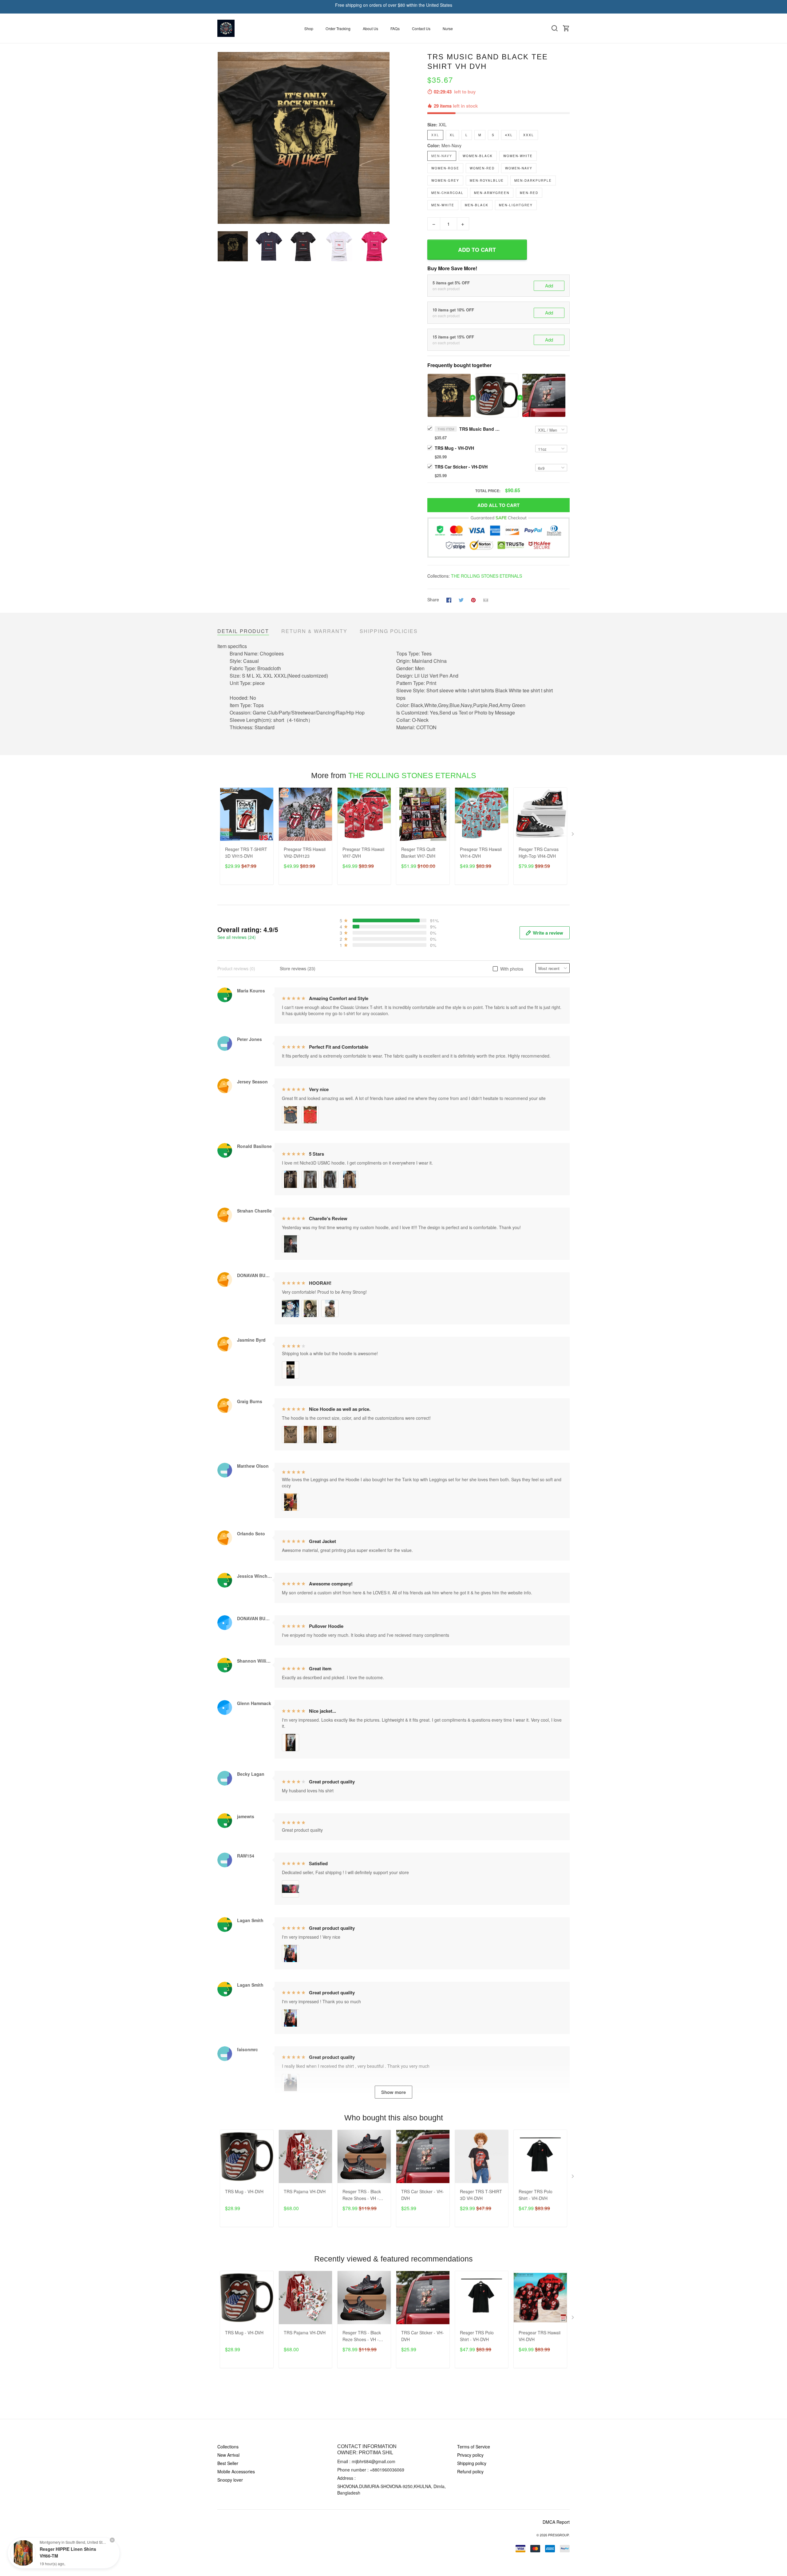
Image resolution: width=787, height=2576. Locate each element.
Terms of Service (474, 2447)
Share (433, 599)
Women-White (518, 156)
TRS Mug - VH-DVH (454, 448)
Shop (309, 28)
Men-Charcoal (447, 193)
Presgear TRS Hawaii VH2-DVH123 (305, 853)
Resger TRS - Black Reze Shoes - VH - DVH (362, 2195)
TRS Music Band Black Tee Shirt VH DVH (481, 429)
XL (452, 135)
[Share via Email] (486, 599)
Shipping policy (472, 2463)
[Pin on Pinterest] (473, 599)
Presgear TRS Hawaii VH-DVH (540, 2336)
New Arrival (228, 2455)
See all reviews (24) (237, 937)
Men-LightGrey (516, 205)
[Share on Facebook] (449, 599)
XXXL (529, 135)
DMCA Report (556, 2522)
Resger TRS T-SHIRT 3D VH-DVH (481, 2195)
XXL (443, 125)
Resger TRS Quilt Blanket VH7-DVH (418, 853)
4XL (509, 135)
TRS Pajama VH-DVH (305, 2191)
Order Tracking (338, 28)
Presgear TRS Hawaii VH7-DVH (363, 853)
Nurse (448, 28)
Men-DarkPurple (533, 180)
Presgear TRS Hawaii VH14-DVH (481, 853)
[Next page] (385, 138)
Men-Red (529, 193)
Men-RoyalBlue (487, 180)
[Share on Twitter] (461, 599)
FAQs (395, 28)
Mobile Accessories (236, 2471)
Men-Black (477, 205)
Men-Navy (451, 145)
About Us (370, 28)
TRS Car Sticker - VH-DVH (461, 467)
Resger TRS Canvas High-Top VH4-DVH (539, 853)
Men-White (443, 205)
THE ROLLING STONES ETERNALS (486, 576)
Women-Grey (445, 180)
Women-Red (482, 168)
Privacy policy (470, 2455)
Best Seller (228, 2463)
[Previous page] (222, 138)
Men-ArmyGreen (492, 193)
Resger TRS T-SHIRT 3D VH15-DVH (246, 853)
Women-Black (478, 156)
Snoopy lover (230, 2480)
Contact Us (421, 28)
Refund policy (470, 2471)
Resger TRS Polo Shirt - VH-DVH (536, 2195)
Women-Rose (445, 168)
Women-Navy (519, 168)
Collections (228, 2447)
